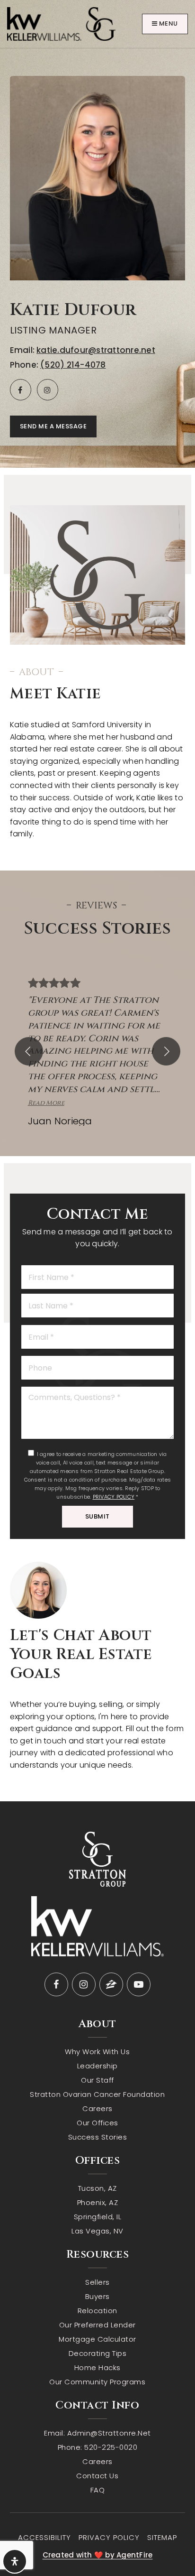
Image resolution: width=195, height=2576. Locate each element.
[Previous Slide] (29, 1051)
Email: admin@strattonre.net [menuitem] (97, 2433)
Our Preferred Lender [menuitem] (97, 2325)
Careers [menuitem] (97, 2108)
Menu (168, 23)
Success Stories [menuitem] (98, 2137)
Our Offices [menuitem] (97, 2123)
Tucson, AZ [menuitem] (97, 2188)
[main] (97, 901)
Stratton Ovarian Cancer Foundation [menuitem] (97, 2094)
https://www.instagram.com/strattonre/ (48, 390)
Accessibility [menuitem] (44, 2537)
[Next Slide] (166, 1051)
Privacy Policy (114, 1497)
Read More (46, 1103)
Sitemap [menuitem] (162, 2537)
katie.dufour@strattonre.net (96, 350)
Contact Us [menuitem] (97, 2476)
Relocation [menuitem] (97, 2311)
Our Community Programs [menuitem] (97, 2382)
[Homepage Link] (61, 23)
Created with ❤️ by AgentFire (98, 2555)
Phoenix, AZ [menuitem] (98, 2202)
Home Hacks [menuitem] (97, 2368)
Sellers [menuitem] (97, 2282)
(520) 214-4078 (73, 365)
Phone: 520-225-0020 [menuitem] (98, 2447)
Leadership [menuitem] (97, 2066)
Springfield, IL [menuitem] (98, 2217)
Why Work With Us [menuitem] (97, 2052)
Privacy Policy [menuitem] (109, 2537)
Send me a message (53, 426)
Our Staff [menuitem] (97, 2080)
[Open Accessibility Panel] (15, 2561)
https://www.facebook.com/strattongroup (21, 390)
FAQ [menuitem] (98, 2490)
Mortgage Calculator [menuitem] (97, 2339)
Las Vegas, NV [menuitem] (97, 2231)
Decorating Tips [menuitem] (98, 2353)
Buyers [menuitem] (97, 2296)
